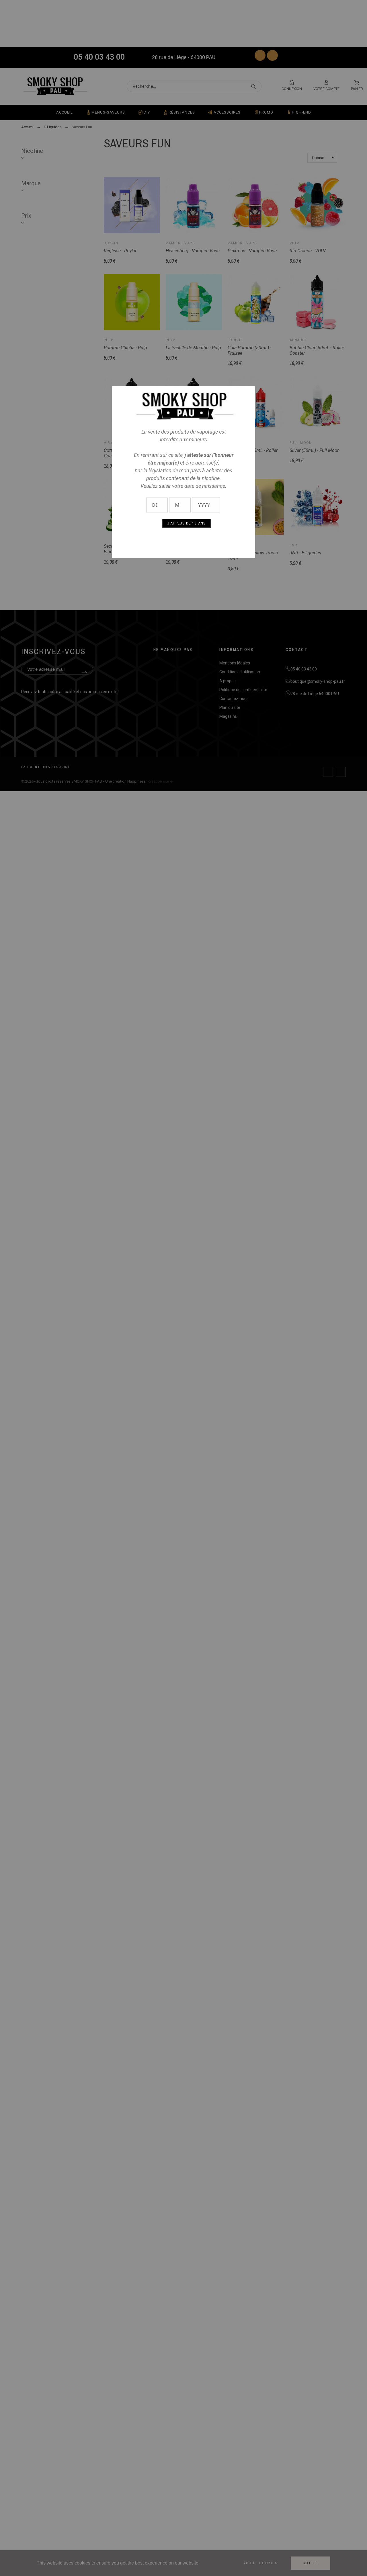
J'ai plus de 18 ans (187, 523)
